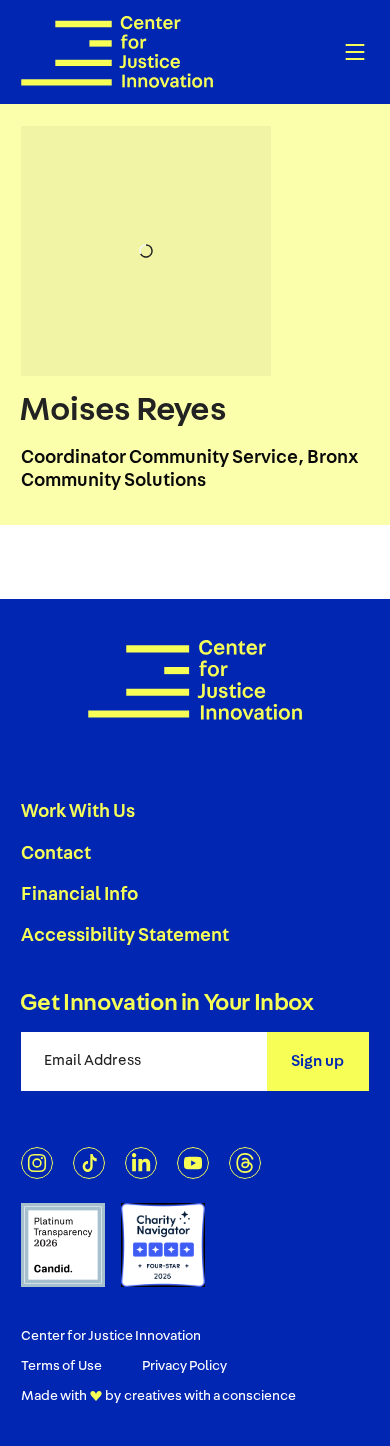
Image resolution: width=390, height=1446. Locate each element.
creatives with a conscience (210, 1396)
